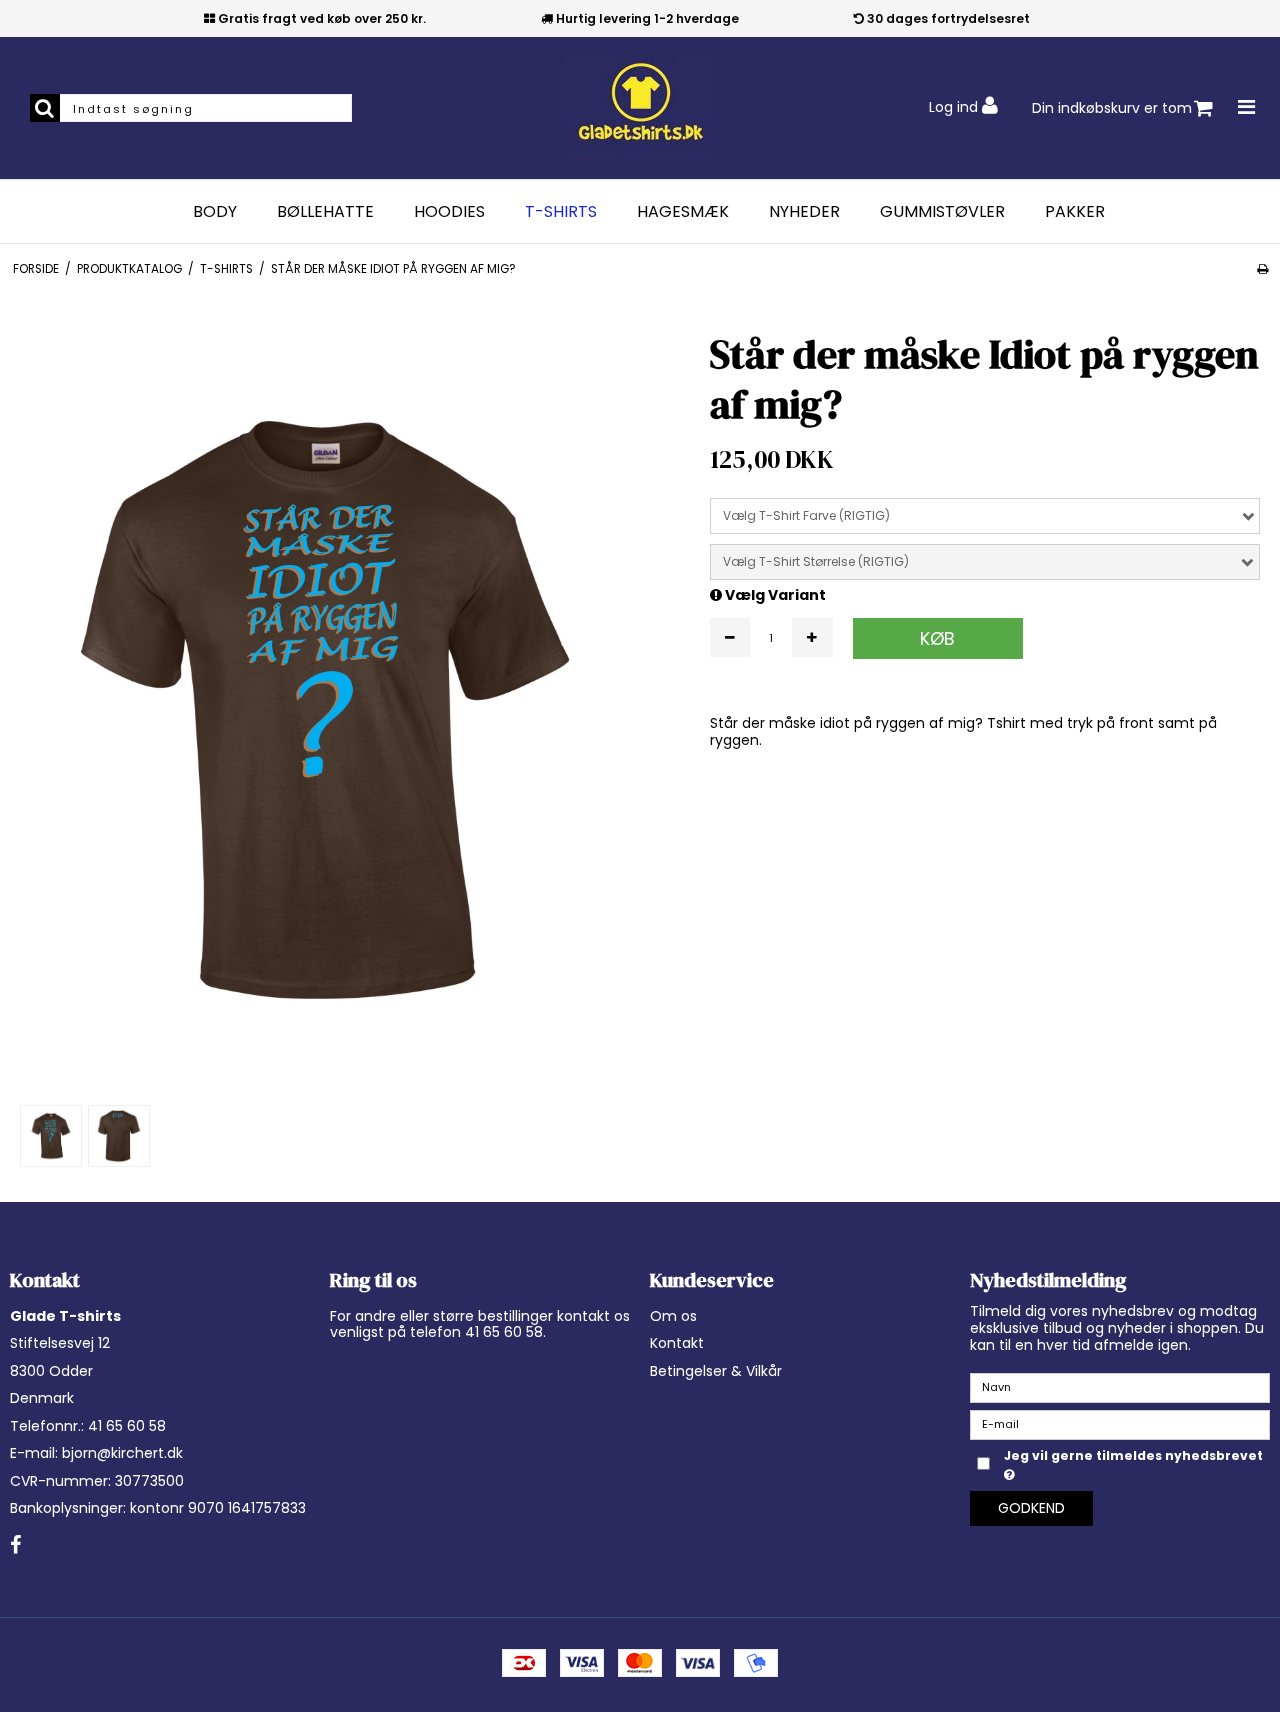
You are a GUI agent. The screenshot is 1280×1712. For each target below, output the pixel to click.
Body (215, 212)
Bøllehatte (325, 212)
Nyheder (804, 212)
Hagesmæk (683, 212)
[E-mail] (1120, 1424)
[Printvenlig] (1262, 269)
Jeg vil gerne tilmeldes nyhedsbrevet (1132, 1455)
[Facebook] (15, 1546)
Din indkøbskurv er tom (1112, 108)
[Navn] (1120, 1387)
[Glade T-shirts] (640, 108)
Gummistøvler (942, 212)
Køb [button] (937, 638)
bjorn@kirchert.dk (122, 1453)
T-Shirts (561, 212)
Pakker (1075, 212)
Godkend (1031, 1508)
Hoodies (449, 212)
